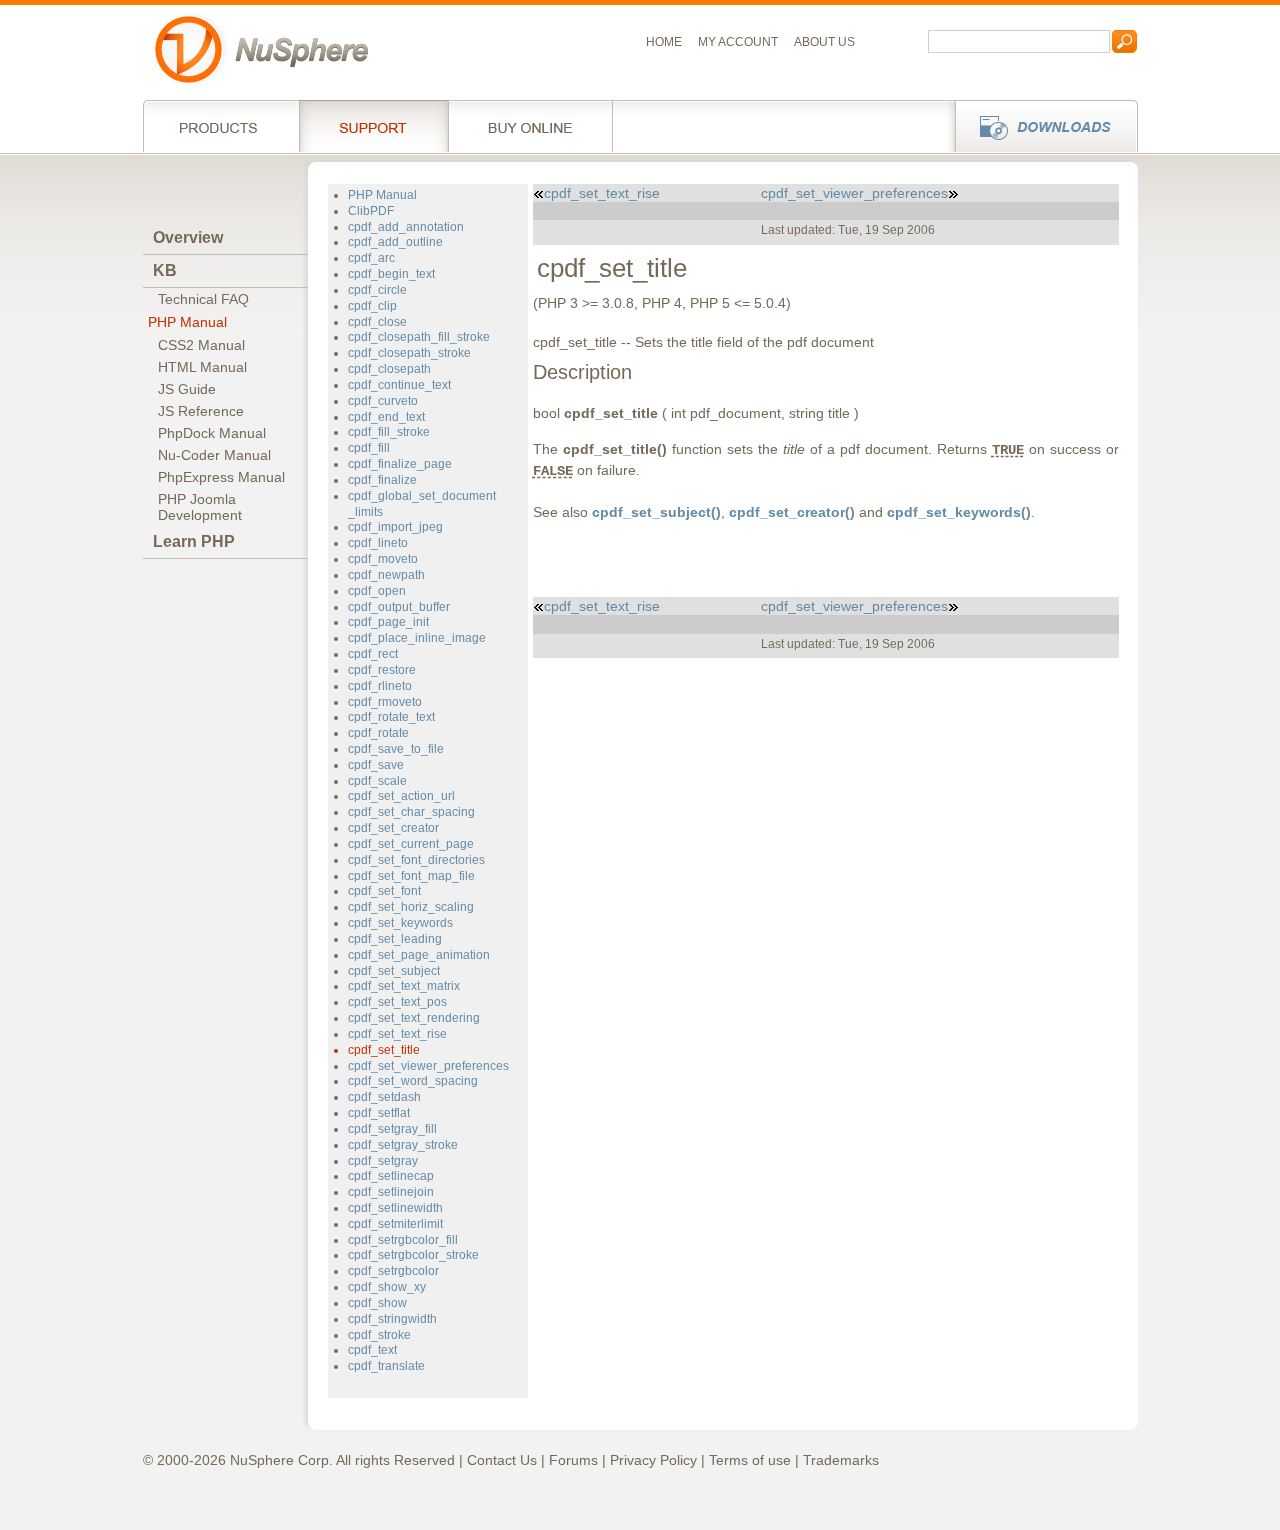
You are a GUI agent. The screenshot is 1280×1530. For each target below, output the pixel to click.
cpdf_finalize (382, 480)
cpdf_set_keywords (400, 923)
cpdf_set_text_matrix (404, 986)
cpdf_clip (372, 306)
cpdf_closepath (389, 369)
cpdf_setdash (384, 1097)
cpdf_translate (386, 1366)
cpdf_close (377, 322)
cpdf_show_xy (387, 1287)
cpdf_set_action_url (401, 796)
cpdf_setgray (383, 1161)
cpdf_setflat (379, 1113)
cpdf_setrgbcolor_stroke (413, 1255)
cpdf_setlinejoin (391, 1192)
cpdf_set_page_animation (419, 955)
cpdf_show (377, 1303)
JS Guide (187, 389)
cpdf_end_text (386, 417)
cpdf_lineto (378, 543)
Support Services (373, 126)
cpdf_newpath (386, 575)
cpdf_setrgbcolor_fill (403, 1240)
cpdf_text (372, 1350)
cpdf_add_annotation (406, 227)
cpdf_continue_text (399, 385)
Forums (573, 1460)
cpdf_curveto (383, 401)
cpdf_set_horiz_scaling (411, 907)
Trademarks (841, 1460)
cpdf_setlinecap (391, 1176)
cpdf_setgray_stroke (403, 1145)
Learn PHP (194, 541)
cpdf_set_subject (394, 971)
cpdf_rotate (378, 733)
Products (221, 126)
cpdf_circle (377, 290)
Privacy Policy (653, 1460)
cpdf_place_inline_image (417, 638)
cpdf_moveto (383, 559)
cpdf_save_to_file (396, 749)
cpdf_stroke (379, 1335)
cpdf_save (376, 765)
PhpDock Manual (212, 433)
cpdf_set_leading (395, 939)
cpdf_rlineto (380, 686)
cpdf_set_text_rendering (414, 1018)
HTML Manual (202, 367)
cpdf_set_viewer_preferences (428, 1066)
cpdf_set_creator (393, 828)
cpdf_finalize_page (400, 464)
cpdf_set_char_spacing (411, 812)
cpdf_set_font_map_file (411, 876)
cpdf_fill (369, 448)
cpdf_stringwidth (392, 1319)
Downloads (1040, 126)
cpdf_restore (382, 670)
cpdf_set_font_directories (416, 860)
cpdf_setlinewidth (395, 1208)
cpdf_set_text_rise (397, 1034)
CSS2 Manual (201, 345)
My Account (738, 42)
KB (165, 270)
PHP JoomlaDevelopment (200, 507)
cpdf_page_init (388, 622)
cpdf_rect (373, 654)
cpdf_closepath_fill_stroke (419, 337)
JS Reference (201, 411)
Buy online (530, 126)
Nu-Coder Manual (214, 455)
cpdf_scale (377, 781)
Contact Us (502, 1460)
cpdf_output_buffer (399, 607)
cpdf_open (377, 591)
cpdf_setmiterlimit (395, 1224)
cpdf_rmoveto (385, 702)
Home (664, 42)
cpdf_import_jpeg (395, 527)
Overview (188, 237)
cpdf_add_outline (395, 242)
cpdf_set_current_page (411, 844)
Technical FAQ (203, 299)
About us (824, 42)
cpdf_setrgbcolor (393, 1271)
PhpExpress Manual (221, 477)
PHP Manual (187, 322)
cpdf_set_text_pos (397, 1002)
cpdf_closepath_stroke (409, 353)
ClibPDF (371, 211)
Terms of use (750, 1460)
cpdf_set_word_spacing (413, 1081)
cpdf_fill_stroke (389, 432)
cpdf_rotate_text (391, 717)
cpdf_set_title (384, 1050)
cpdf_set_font (384, 891)
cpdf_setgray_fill (392, 1129)
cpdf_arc (371, 258)
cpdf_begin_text (391, 274)
